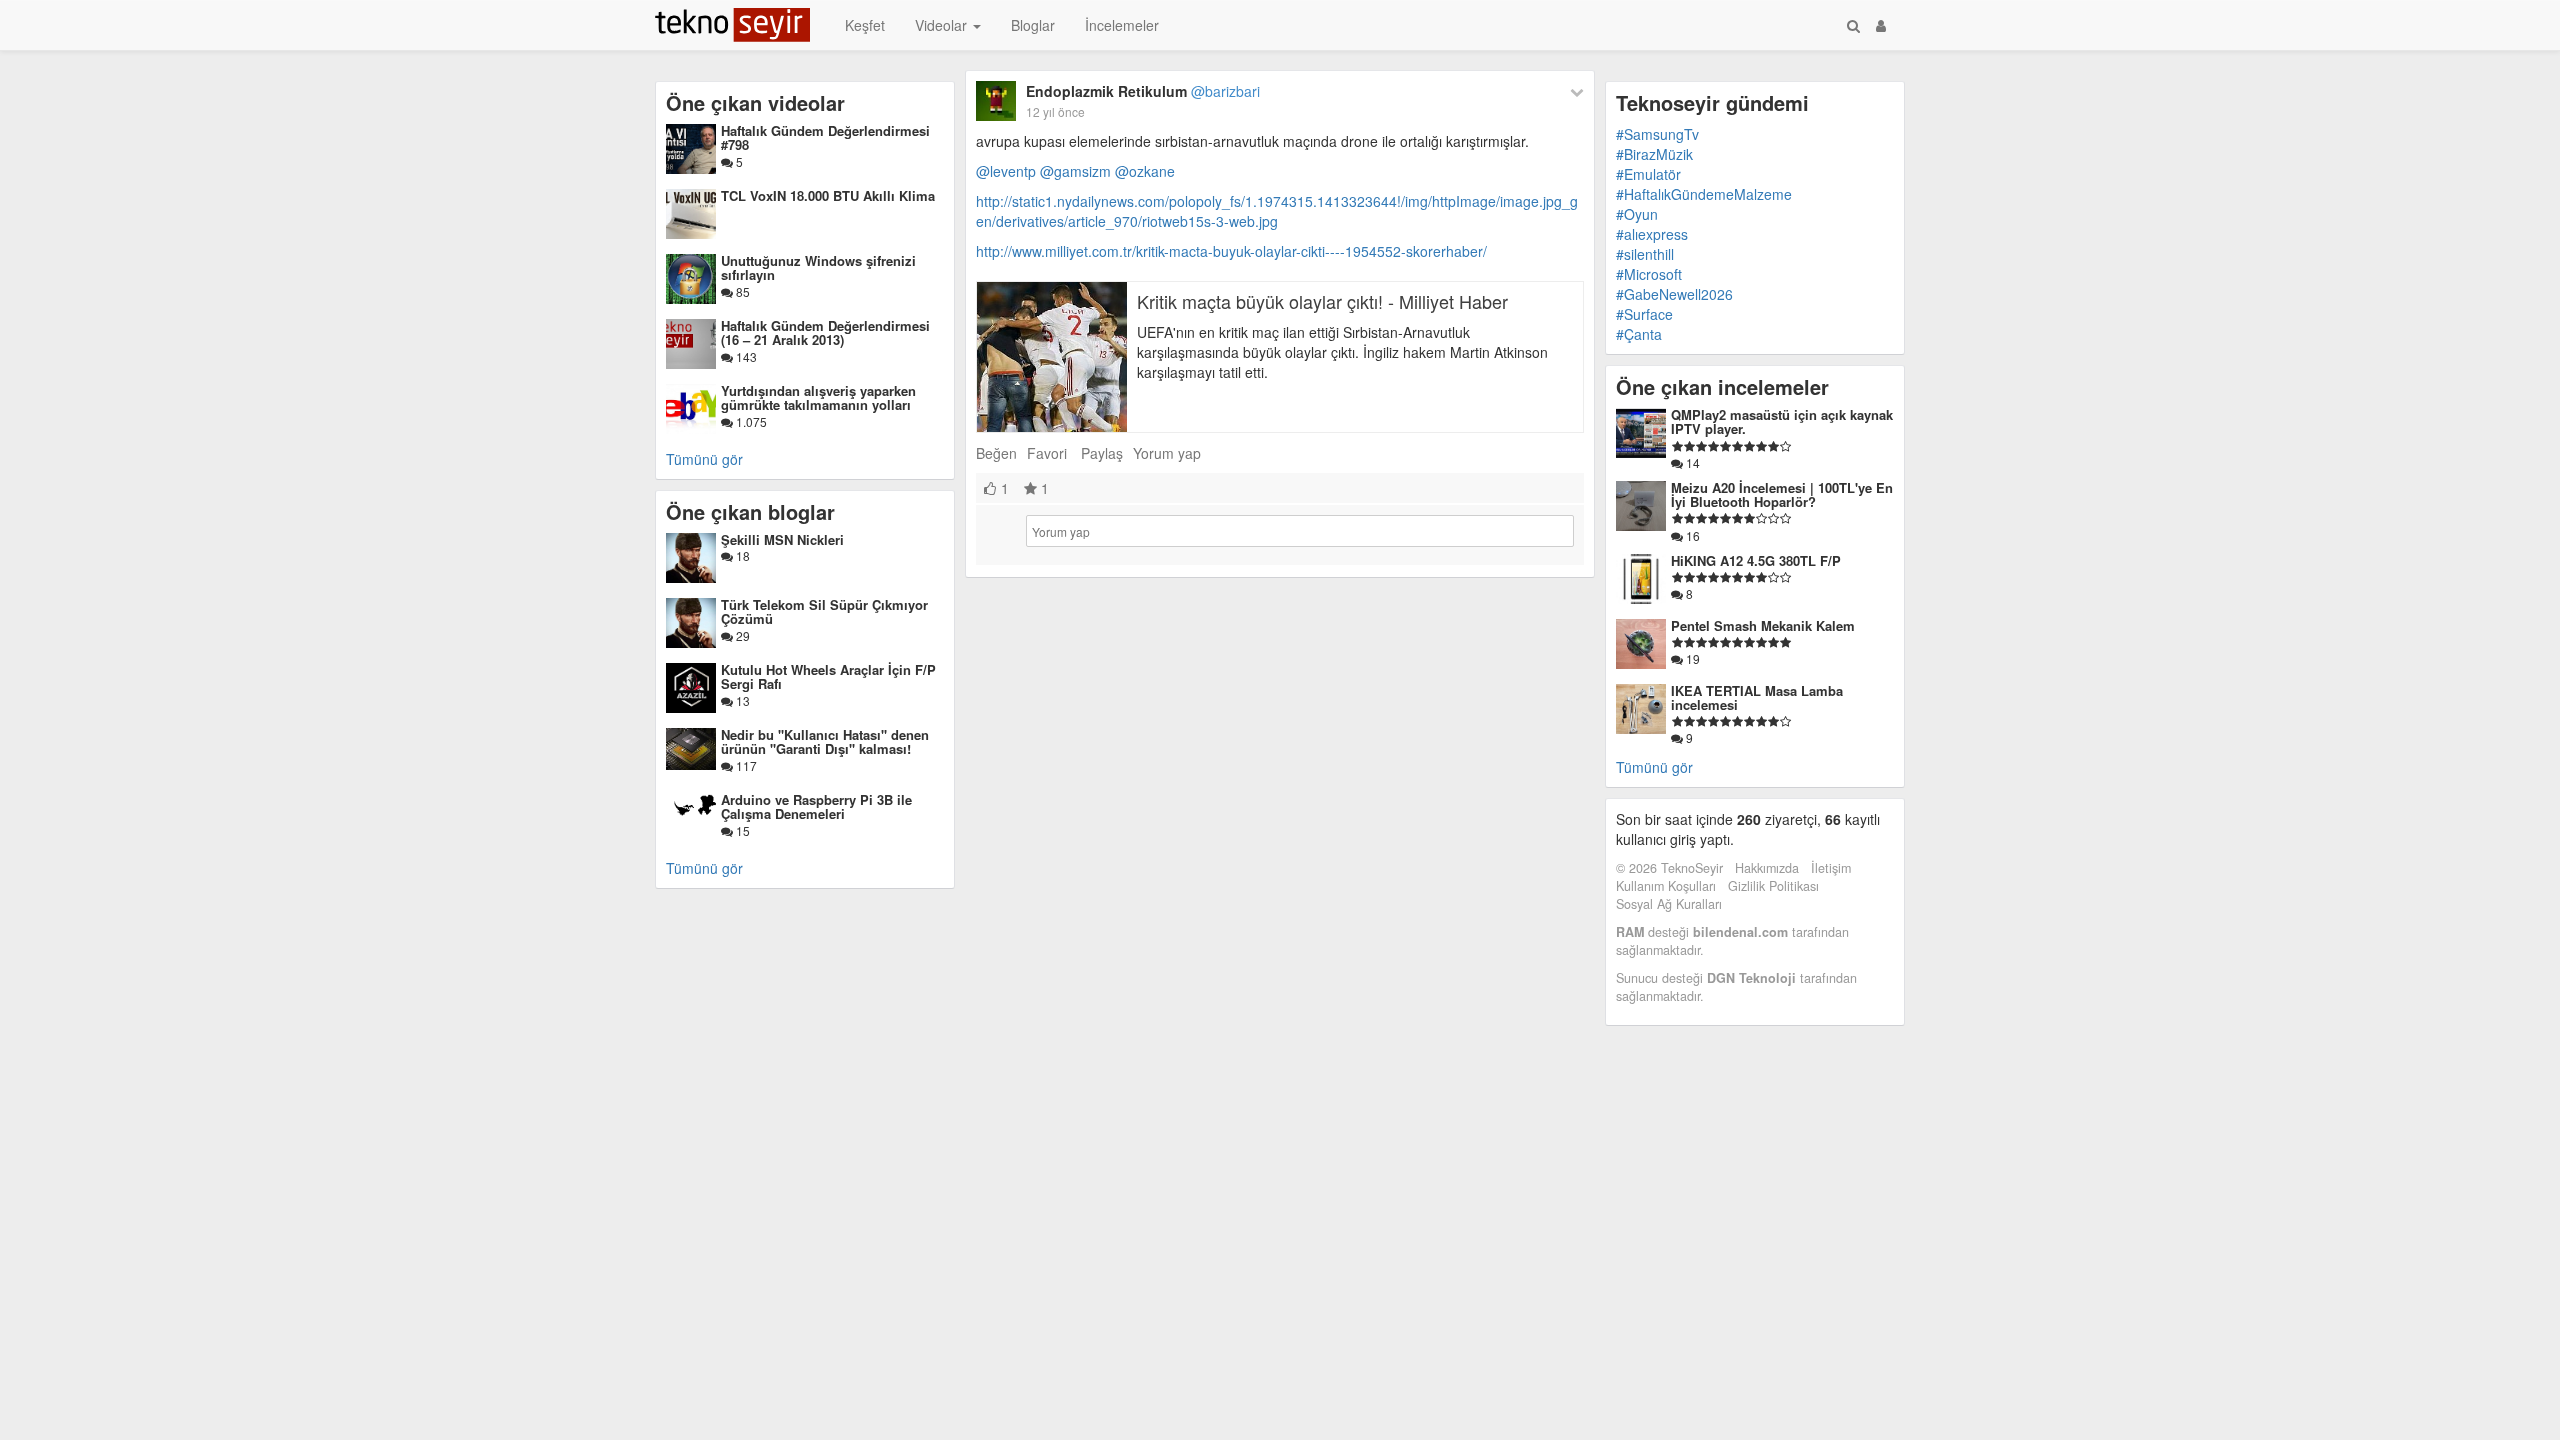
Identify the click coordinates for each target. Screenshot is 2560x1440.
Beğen (996, 453)
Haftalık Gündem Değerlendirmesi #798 (825, 137)
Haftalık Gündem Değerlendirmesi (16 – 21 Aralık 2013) (825, 332)
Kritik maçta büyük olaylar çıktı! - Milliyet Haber (1322, 301)
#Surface (1644, 314)
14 (1691, 462)
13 (741, 700)
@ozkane (1145, 171)
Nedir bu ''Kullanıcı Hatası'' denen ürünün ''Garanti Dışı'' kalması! (825, 741)
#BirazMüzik (1654, 154)
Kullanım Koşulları (1666, 886)
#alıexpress (1652, 234)
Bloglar (1033, 25)
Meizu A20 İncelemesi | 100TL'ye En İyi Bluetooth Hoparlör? (1782, 494)
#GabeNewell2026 (1674, 294)
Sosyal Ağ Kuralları (1669, 904)
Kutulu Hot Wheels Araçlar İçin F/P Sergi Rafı (828, 676)
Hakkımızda (1767, 868)
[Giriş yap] (1881, 25)
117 (745, 765)
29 (741, 635)
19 (1691, 658)
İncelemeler (1122, 25)
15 (741, 830)
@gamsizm (1075, 171)
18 (741, 555)
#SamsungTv (1657, 134)
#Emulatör (1648, 174)
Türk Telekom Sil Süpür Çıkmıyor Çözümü (824, 611)
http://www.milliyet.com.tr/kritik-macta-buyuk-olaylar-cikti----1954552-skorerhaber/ (1231, 251)
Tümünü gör (704, 459)
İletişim (1831, 868)
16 (1691, 535)
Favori (1047, 453)
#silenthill (1645, 254)
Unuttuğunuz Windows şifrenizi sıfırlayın (818, 267)
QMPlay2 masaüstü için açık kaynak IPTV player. (1782, 421)
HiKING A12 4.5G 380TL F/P (1756, 560)
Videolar (943, 25)
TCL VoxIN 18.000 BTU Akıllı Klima (828, 195)
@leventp (1006, 171)
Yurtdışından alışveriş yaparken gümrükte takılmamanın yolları (818, 397)
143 (745, 356)
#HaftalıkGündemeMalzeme (1704, 194)
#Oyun (1637, 214)
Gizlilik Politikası (1773, 886)
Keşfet (865, 25)
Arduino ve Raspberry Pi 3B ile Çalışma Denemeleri (816, 806)
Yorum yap (1167, 453)
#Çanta (1639, 334)
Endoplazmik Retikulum (1143, 91)
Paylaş (1102, 453)
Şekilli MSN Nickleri (782, 539)
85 (741, 291)
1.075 (750, 421)
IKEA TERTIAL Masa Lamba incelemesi (1757, 697)
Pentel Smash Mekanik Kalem (1763, 625)
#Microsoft (1649, 274)
